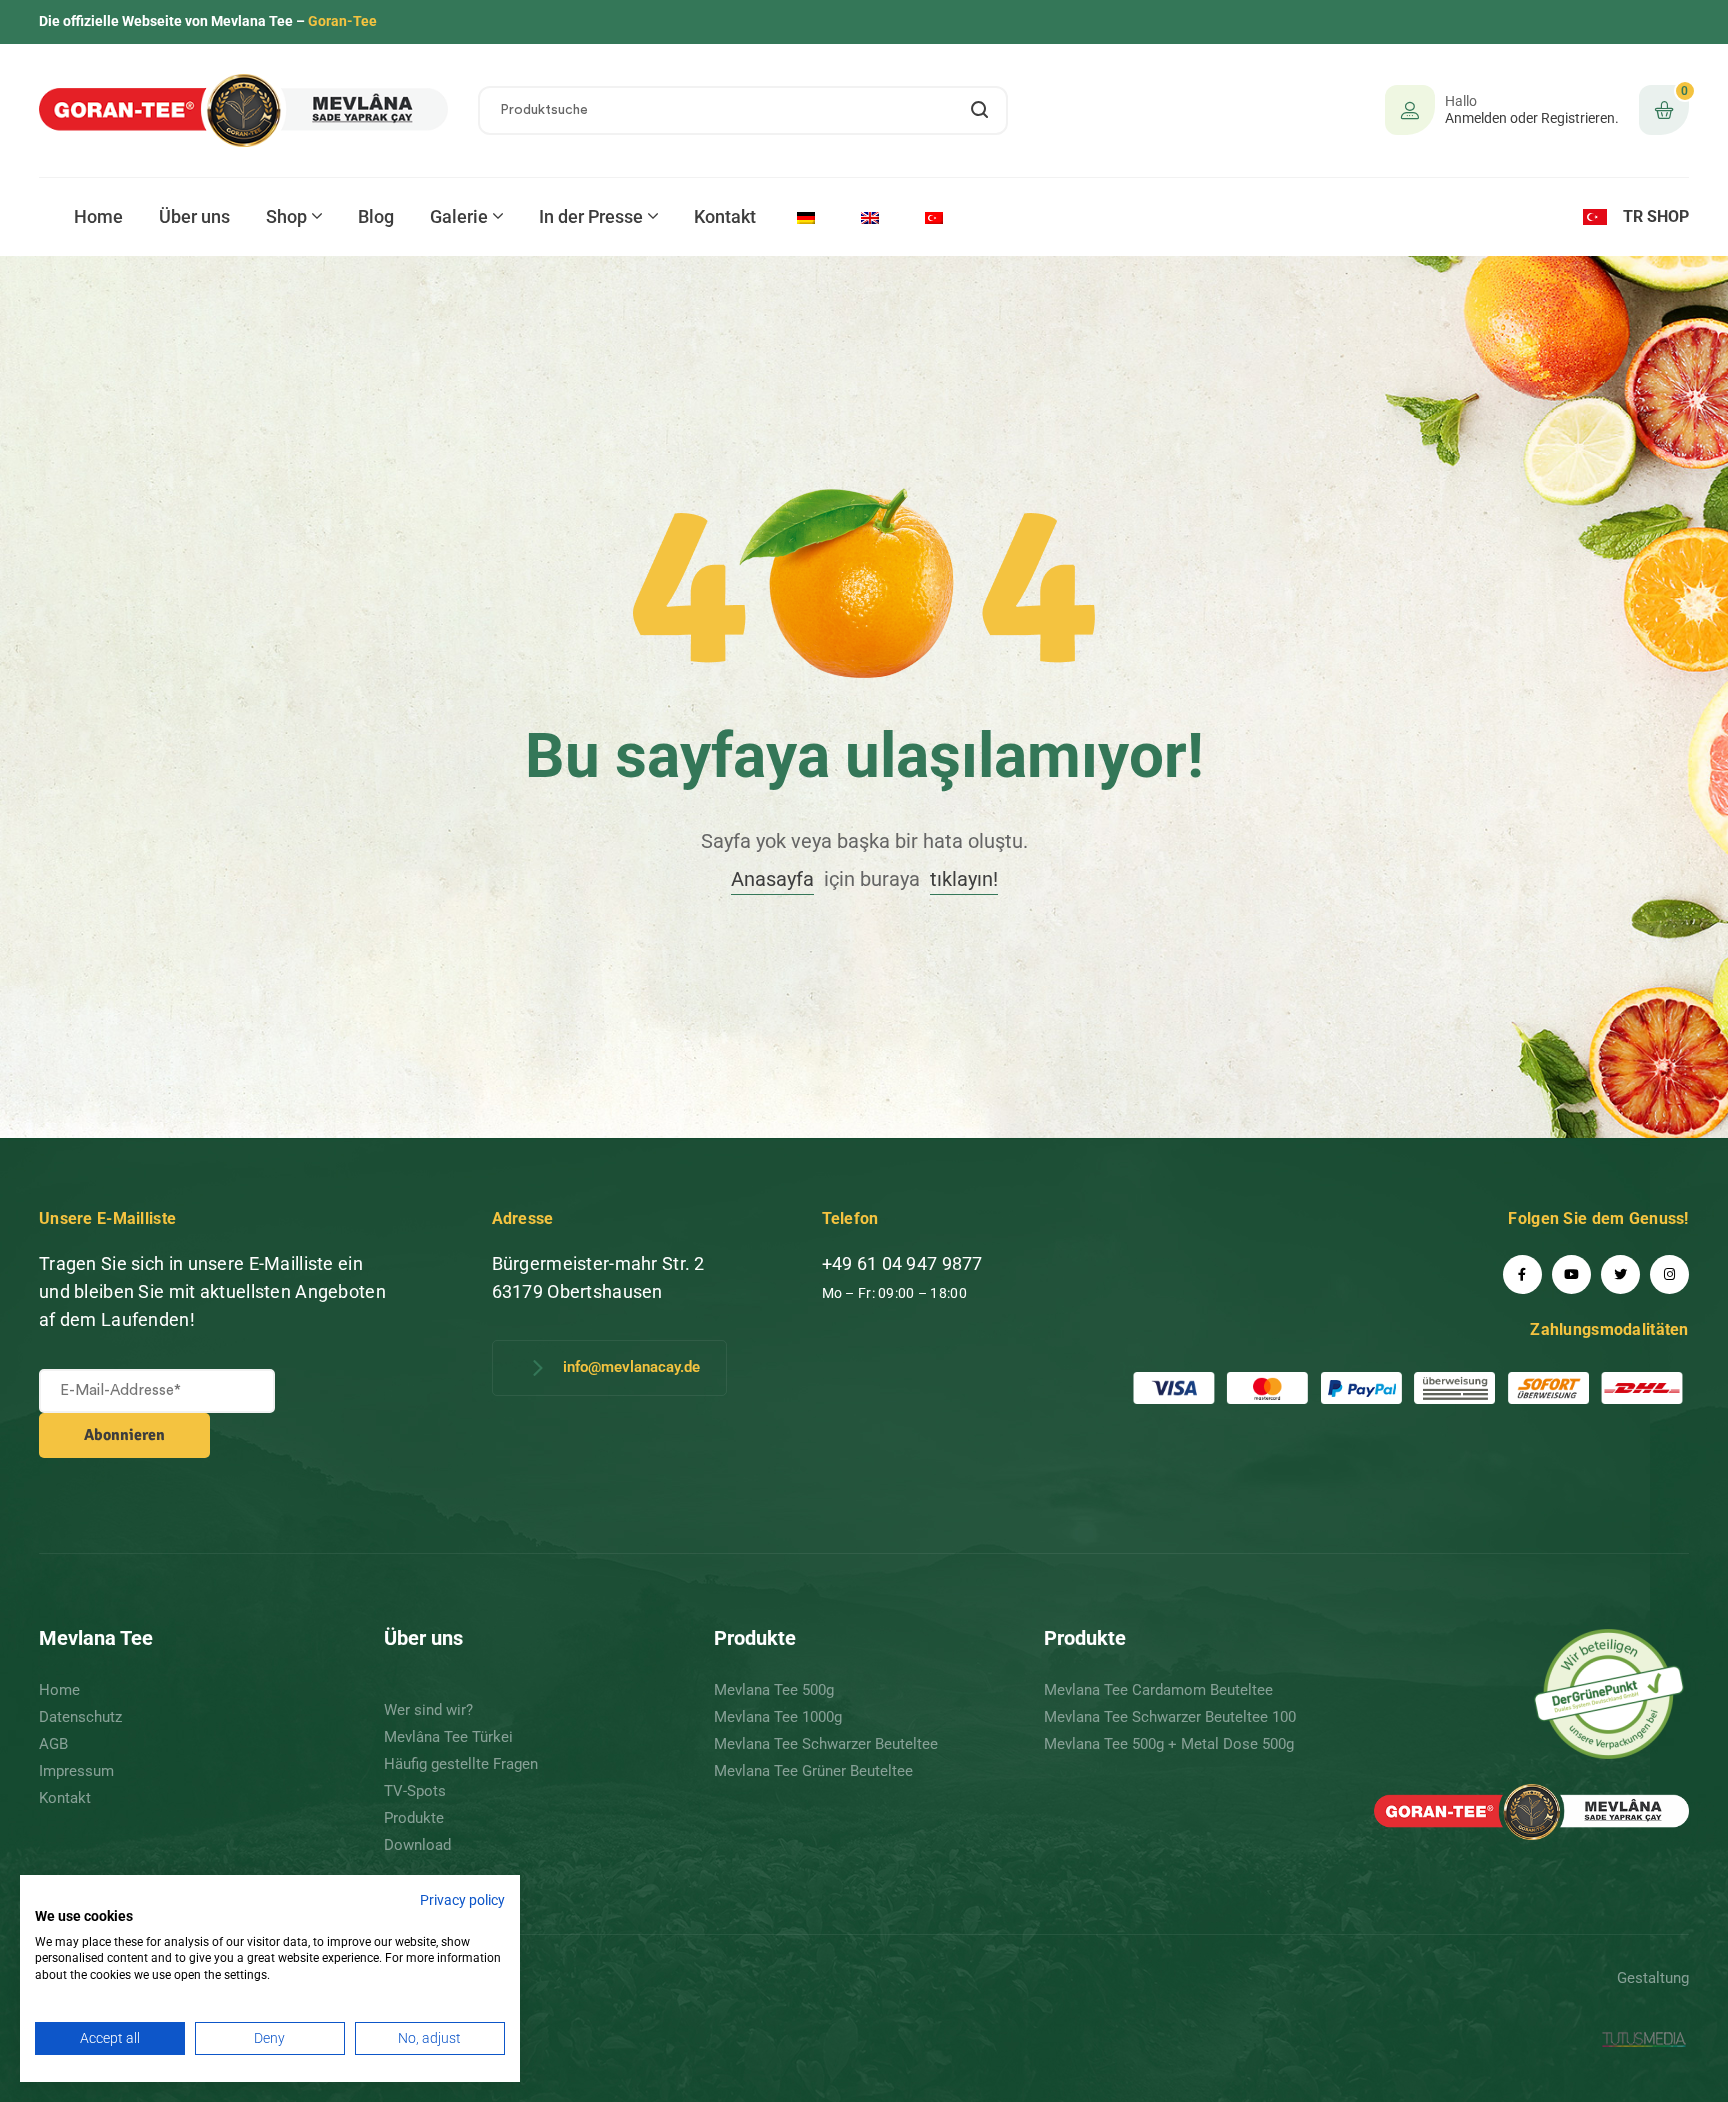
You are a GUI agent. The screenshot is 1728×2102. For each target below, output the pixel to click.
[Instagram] (1669, 1274)
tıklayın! (964, 879)
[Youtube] (1571, 1274)
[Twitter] (1620, 1274)
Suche (980, 110)
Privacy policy (462, 1900)
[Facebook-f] (1522, 1274)
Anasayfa (772, 879)
